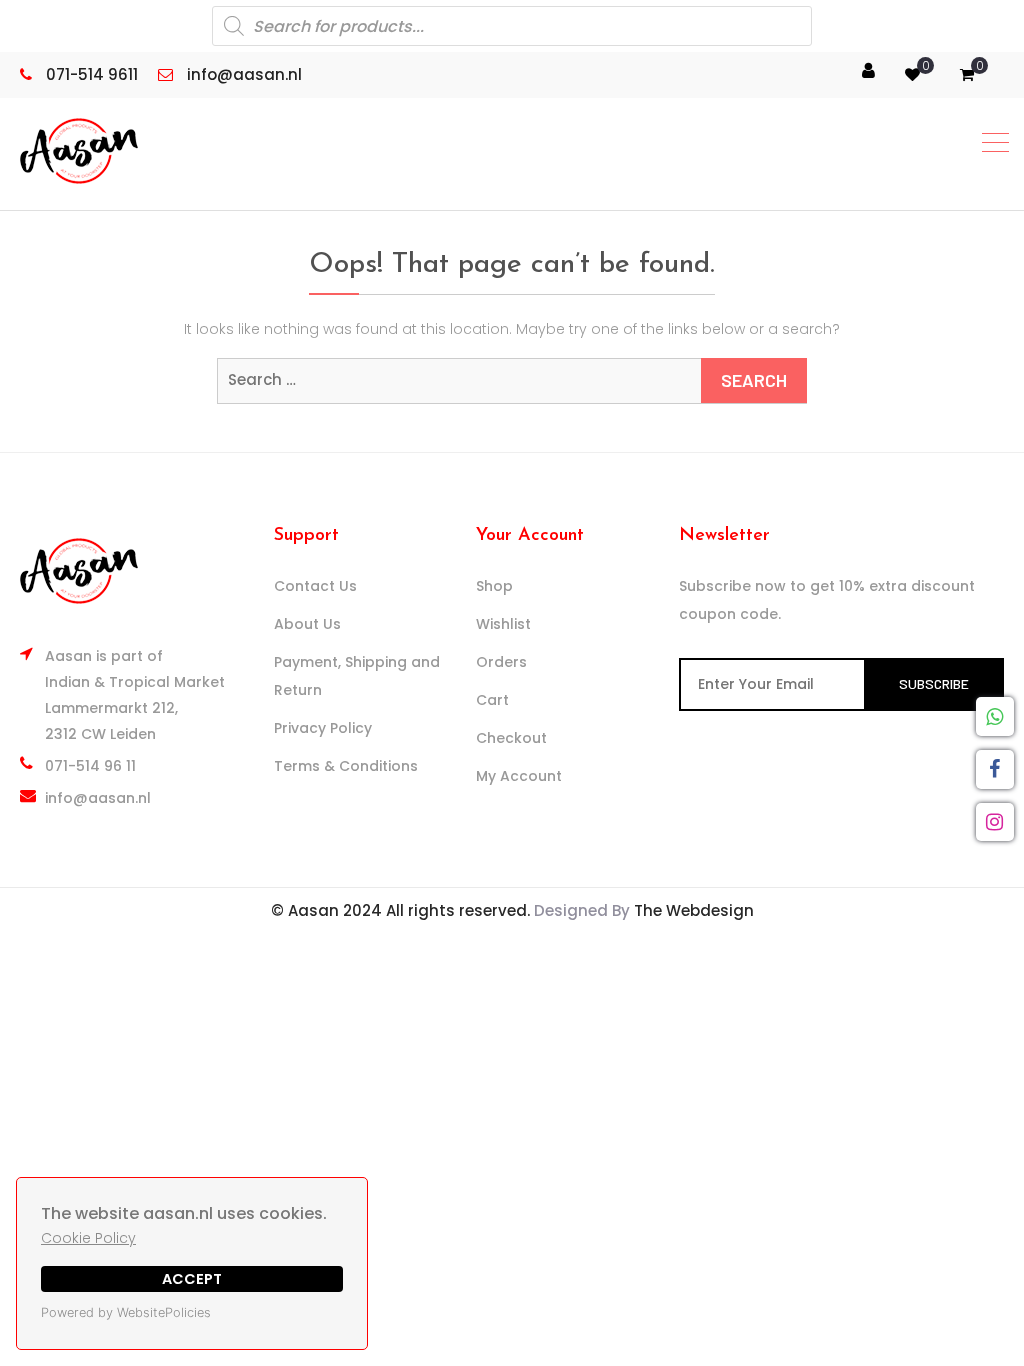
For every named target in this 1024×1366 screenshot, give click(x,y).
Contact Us (315, 586)
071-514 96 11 (90, 766)
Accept (192, 1279)
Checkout (511, 738)
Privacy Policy (323, 728)
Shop (494, 586)
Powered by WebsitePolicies (126, 1312)
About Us (307, 624)
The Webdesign (694, 910)
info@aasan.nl (98, 798)
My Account (519, 776)
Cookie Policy (88, 1238)
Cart (492, 700)
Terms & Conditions (346, 766)
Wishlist (503, 624)
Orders (501, 662)
